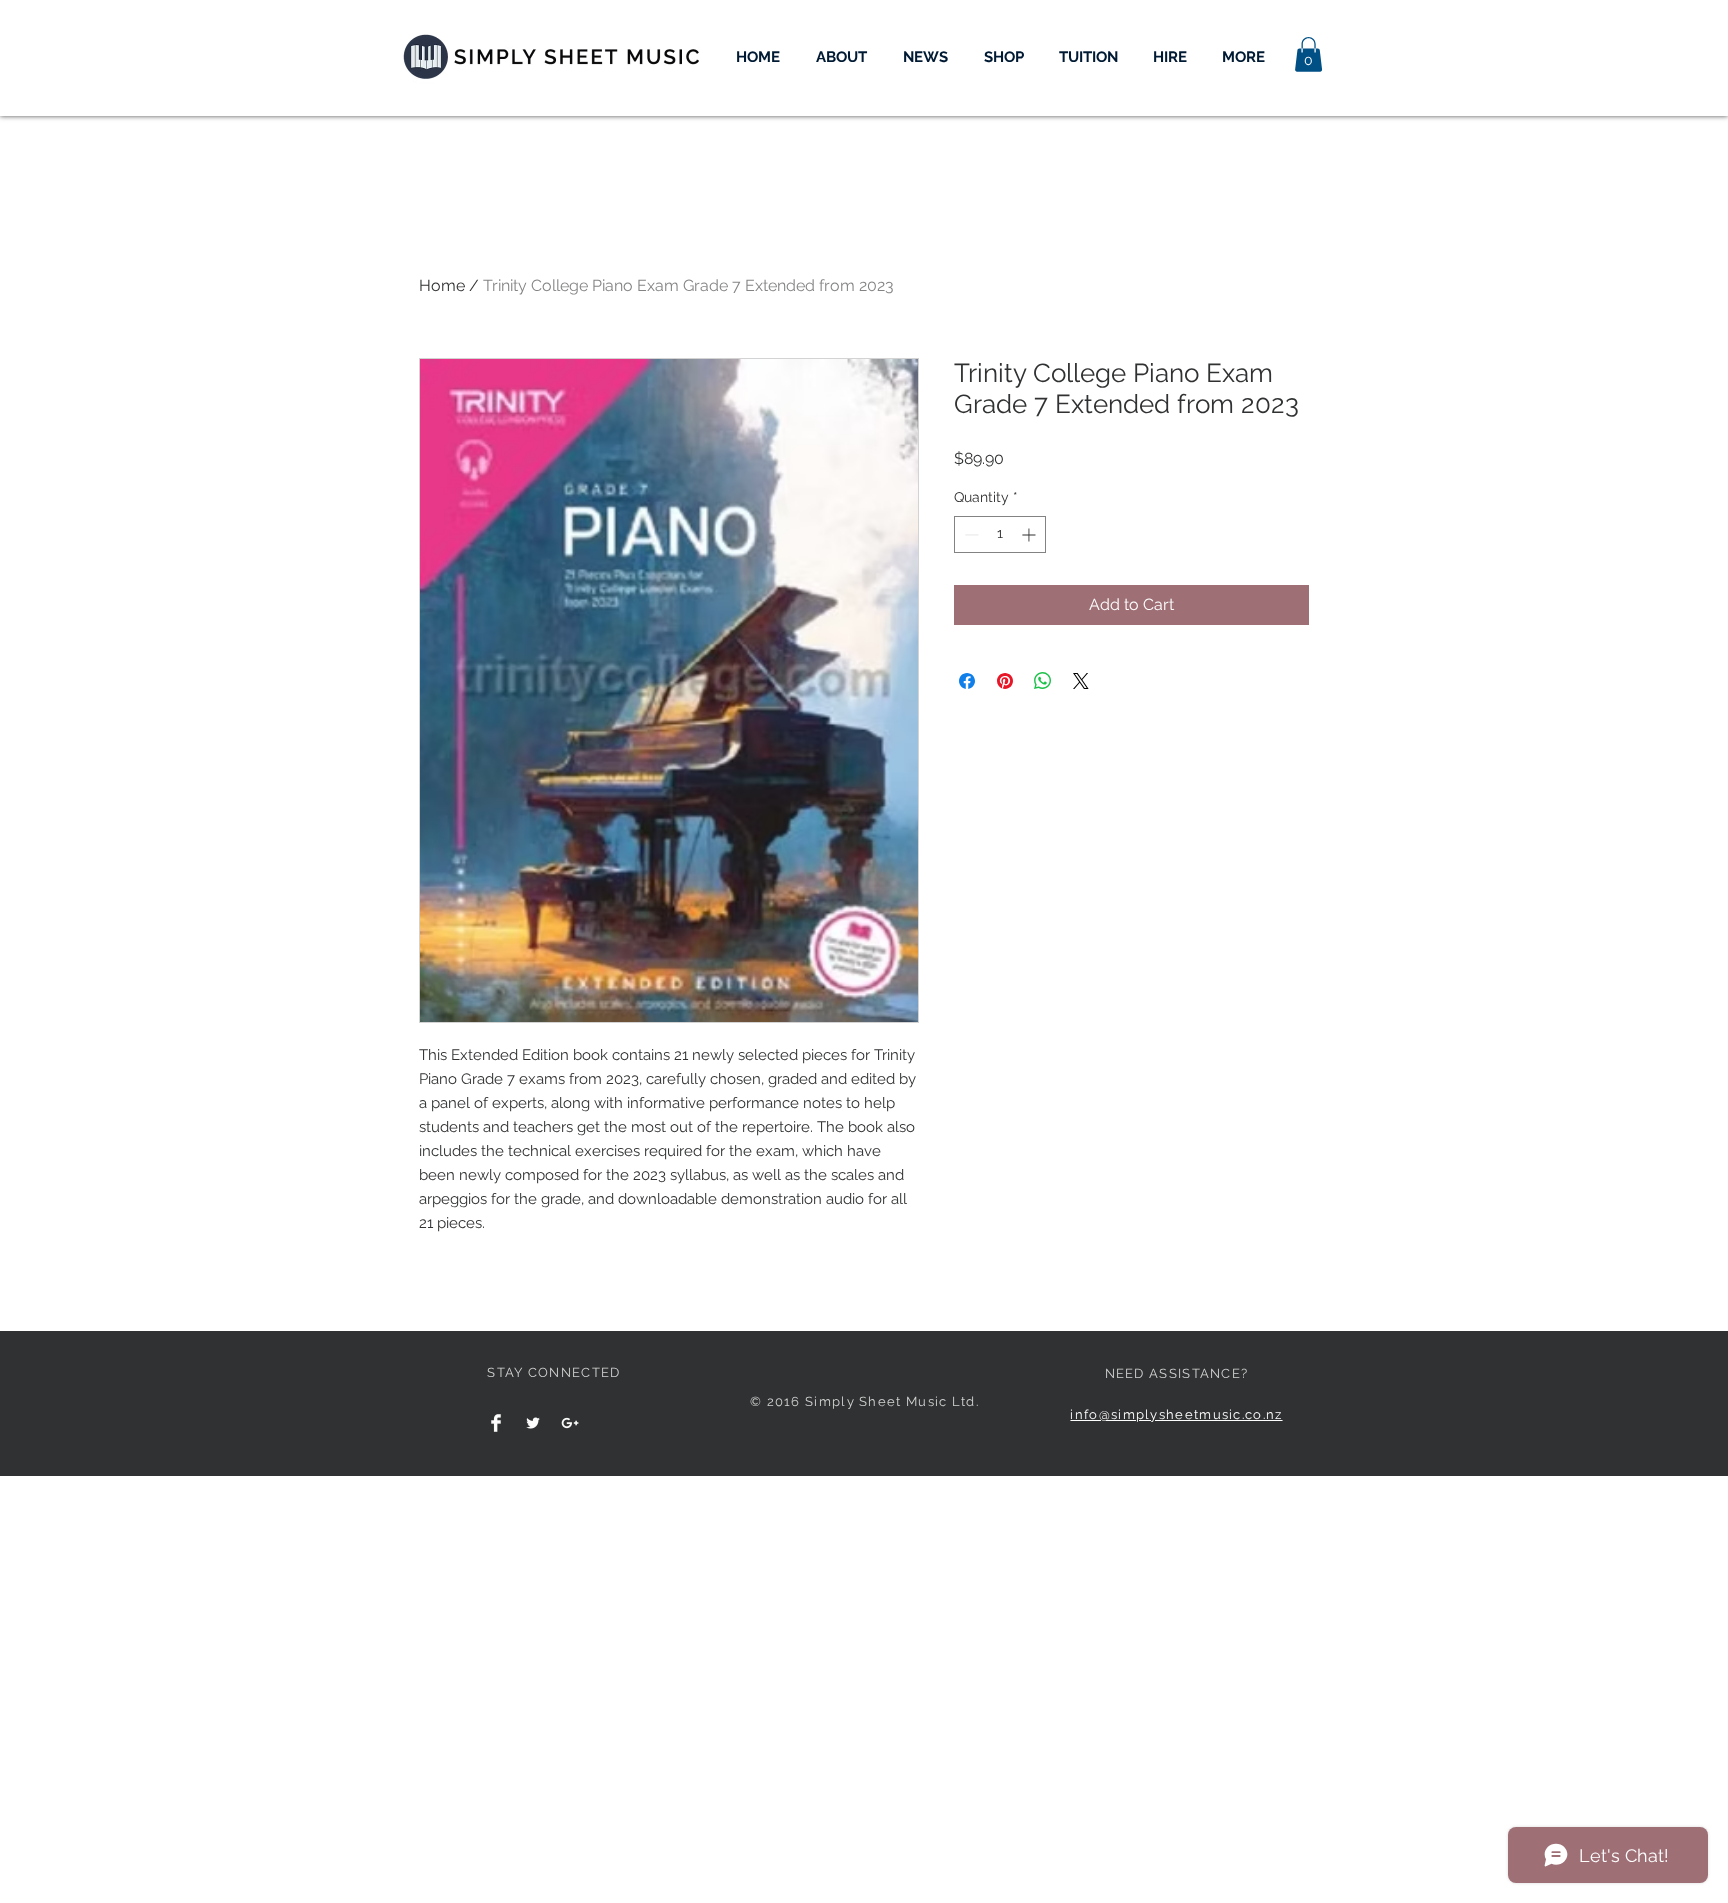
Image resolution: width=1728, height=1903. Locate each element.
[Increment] (1030, 534)
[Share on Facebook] (967, 681)
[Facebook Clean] (496, 1423)
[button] (1308, 54)
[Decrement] (969, 534)
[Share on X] (1081, 681)
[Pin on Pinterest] (1005, 681)
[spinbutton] (1000, 534)
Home (442, 285)
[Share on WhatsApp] (1043, 681)
